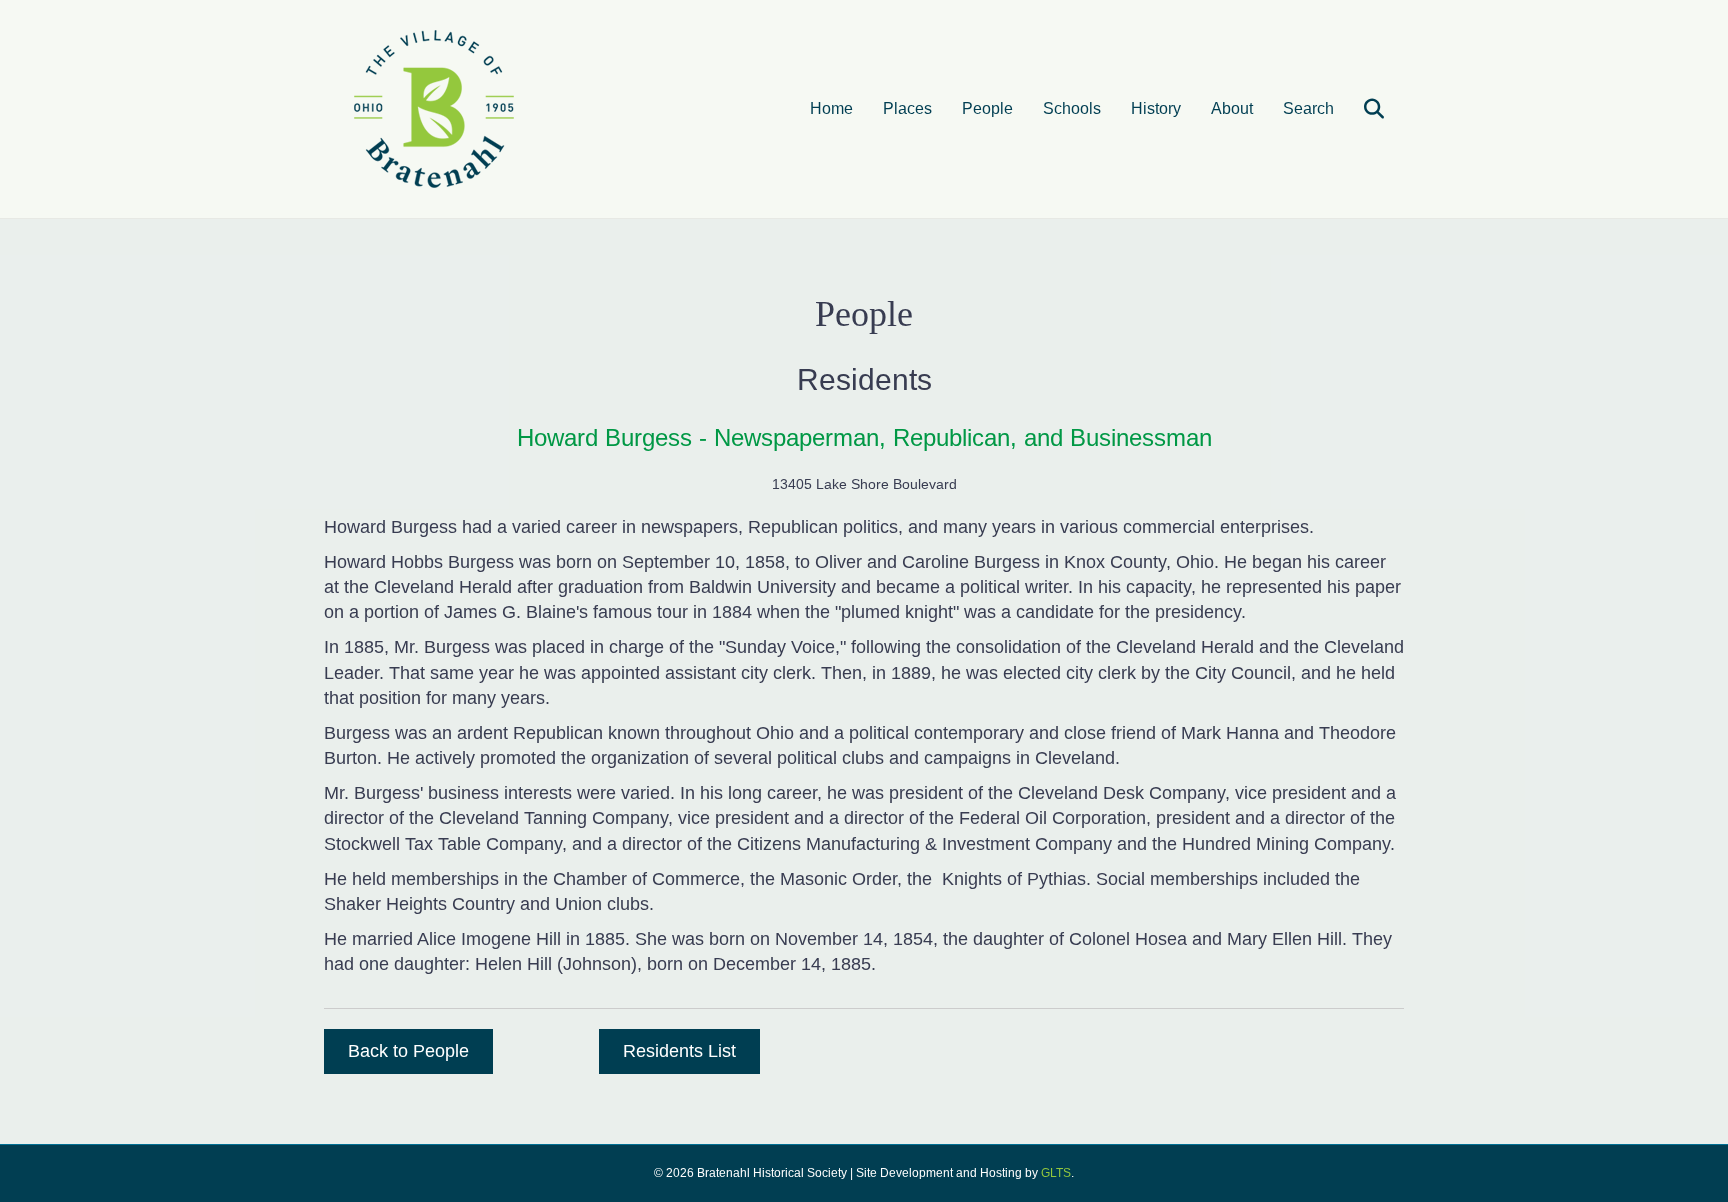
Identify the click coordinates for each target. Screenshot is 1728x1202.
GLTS (1056, 1173)
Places (907, 108)
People (987, 108)
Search (1308, 108)
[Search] (1361, 109)
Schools (1072, 108)
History (1156, 108)
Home (831, 108)
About (1232, 108)
